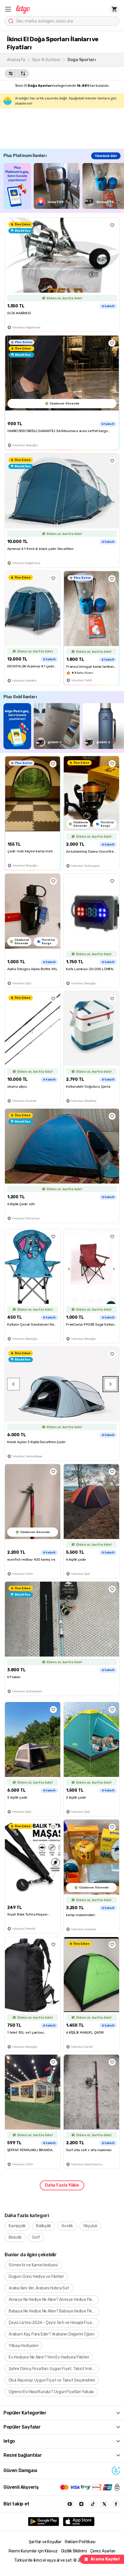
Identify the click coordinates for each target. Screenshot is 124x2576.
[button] (8, 9)
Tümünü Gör (106, 156)
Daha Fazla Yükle (62, 2185)
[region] (64, 186)
